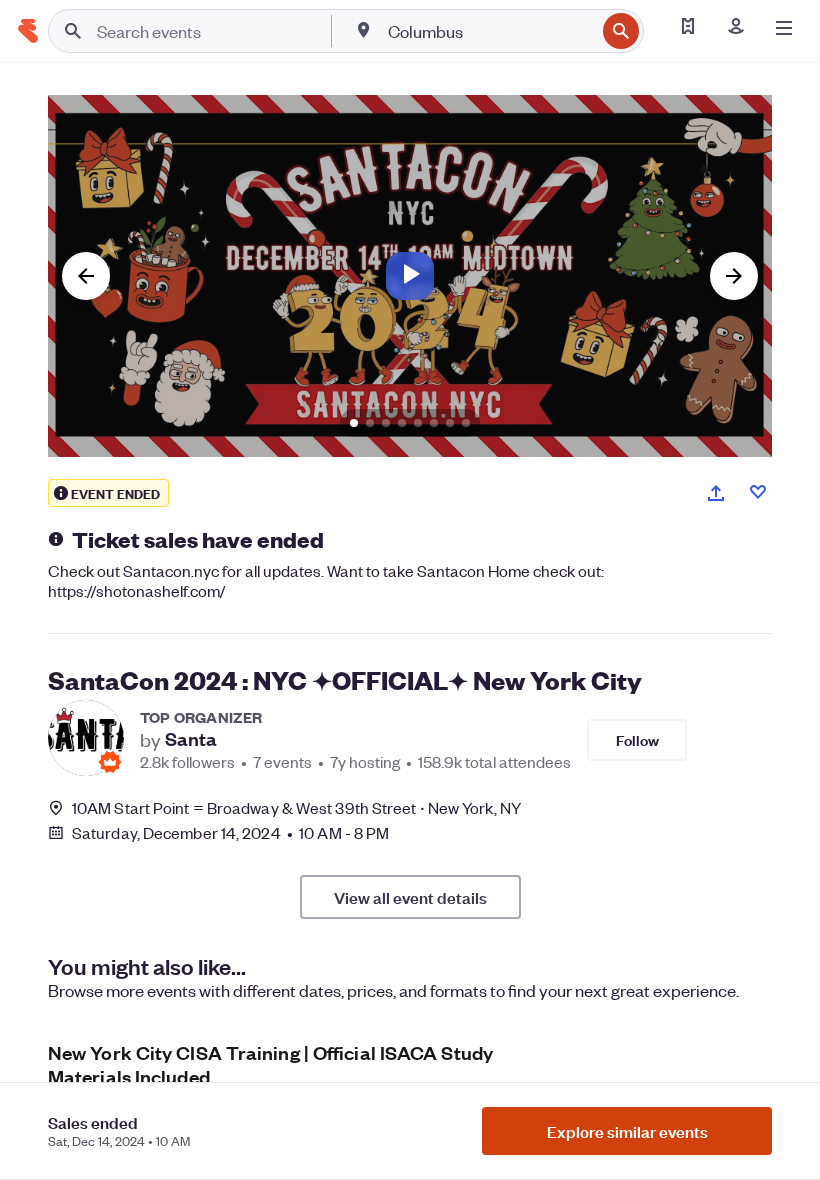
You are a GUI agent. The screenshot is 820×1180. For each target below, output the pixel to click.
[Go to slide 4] (402, 423)
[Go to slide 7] (450, 423)
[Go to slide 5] (418, 423)
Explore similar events (627, 1131)
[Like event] (758, 492)
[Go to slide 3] (386, 423)
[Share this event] (716, 493)
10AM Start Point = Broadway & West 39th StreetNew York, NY (296, 807)
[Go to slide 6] (434, 423)
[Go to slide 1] (354, 423)
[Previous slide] (86, 276)
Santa (191, 739)
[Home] (28, 31)
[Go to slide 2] (370, 423)
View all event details (410, 897)
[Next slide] (734, 276)
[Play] (410, 276)
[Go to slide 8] (466, 423)
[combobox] (489, 31)
